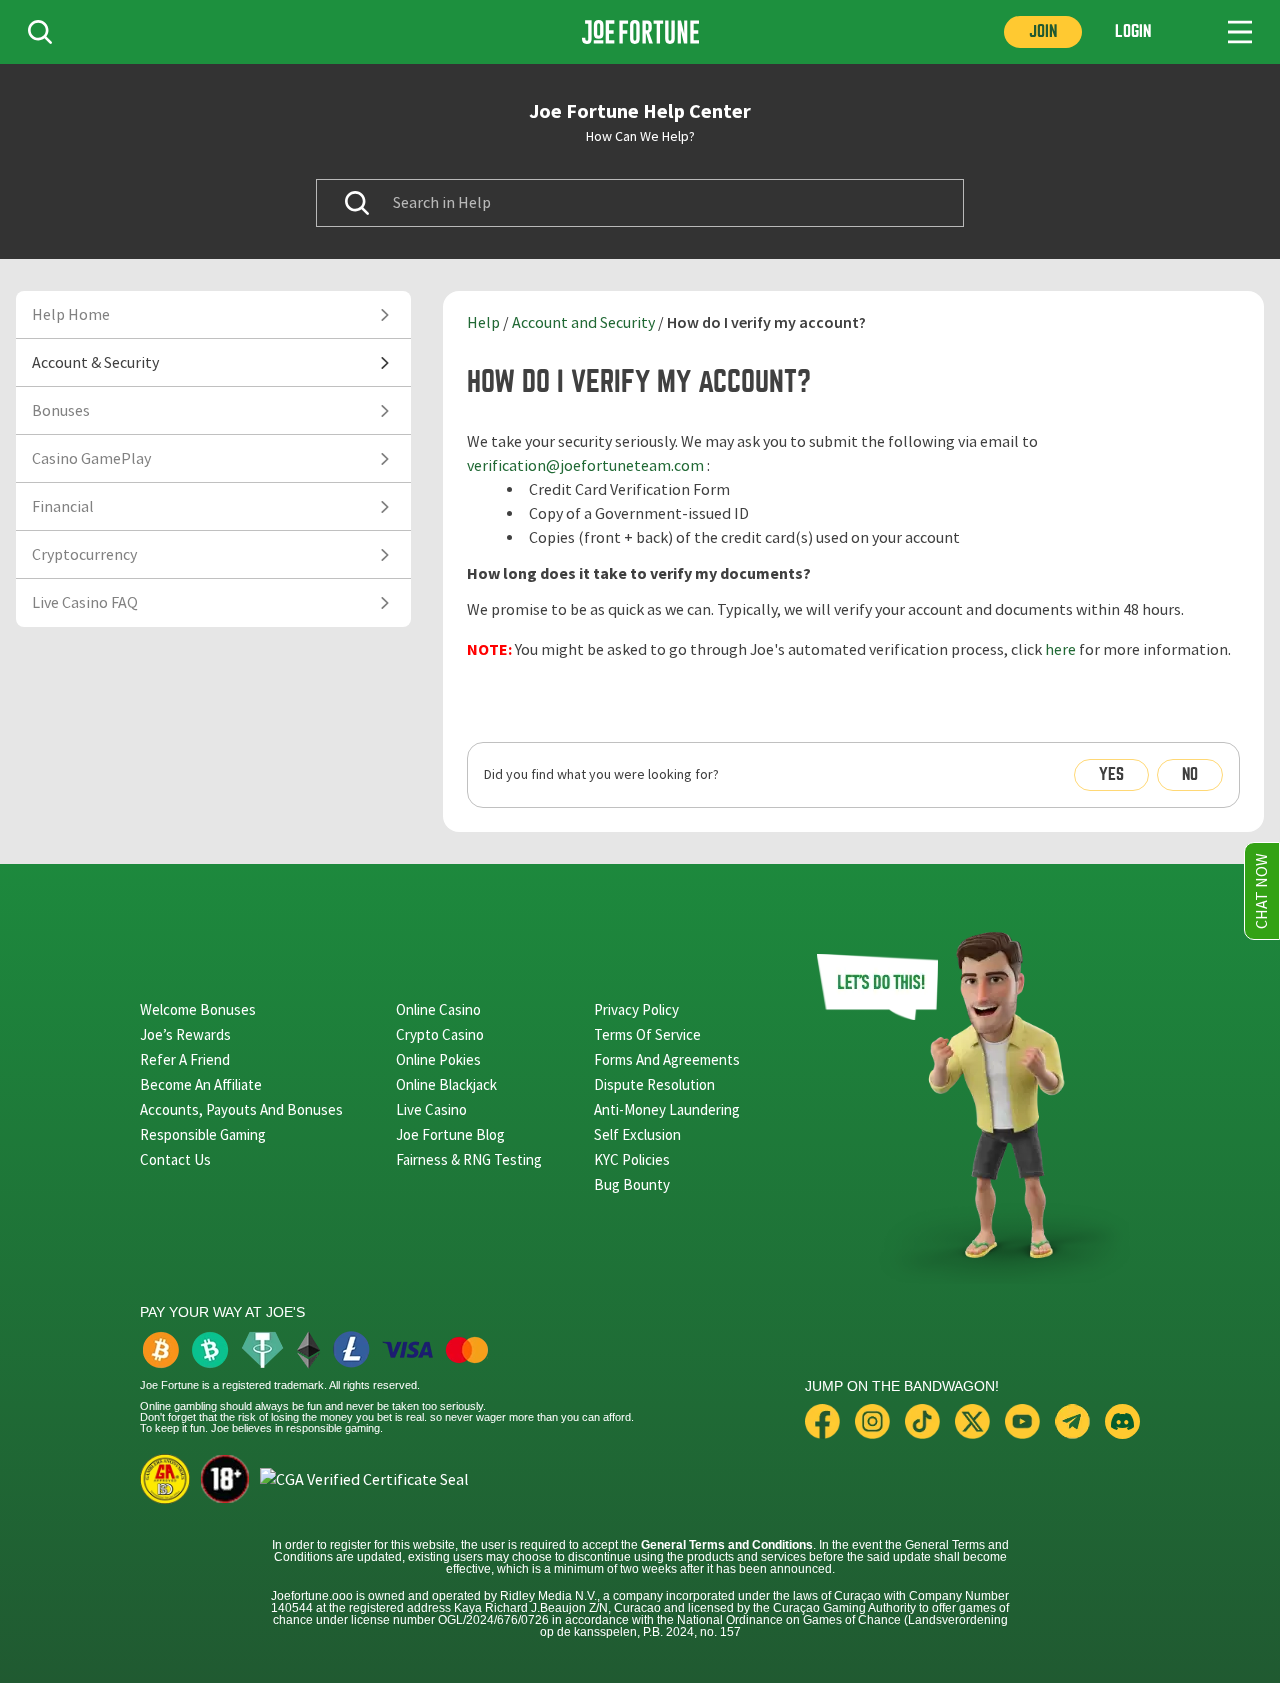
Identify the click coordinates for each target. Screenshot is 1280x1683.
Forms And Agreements (667, 1059)
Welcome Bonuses (198, 1009)
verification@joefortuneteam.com (585, 466)
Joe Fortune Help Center (640, 111)
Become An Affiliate (201, 1084)
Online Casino (438, 1009)
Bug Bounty (632, 1184)
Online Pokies (438, 1059)
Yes (1111, 774)
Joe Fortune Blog (450, 1134)
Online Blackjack (446, 1084)
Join (1043, 31)
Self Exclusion (637, 1134)
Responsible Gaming (203, 1134)
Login (1133, 31)
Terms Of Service (647, 1034)
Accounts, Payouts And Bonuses (241, 1109)
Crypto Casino (440, 1034)
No (1190, 774)
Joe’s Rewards (185, 1034)
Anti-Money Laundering (667, 1109)
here (1060, 650)
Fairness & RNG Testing (469, 1159)
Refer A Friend (185, 1059)
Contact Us (175, 1159)
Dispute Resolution (654, 1084)
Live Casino (431, 1109)
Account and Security (583, 323)
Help (483, 323)
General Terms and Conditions (727, 1545)
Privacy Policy (636, 1009)
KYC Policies (632, 1159)
